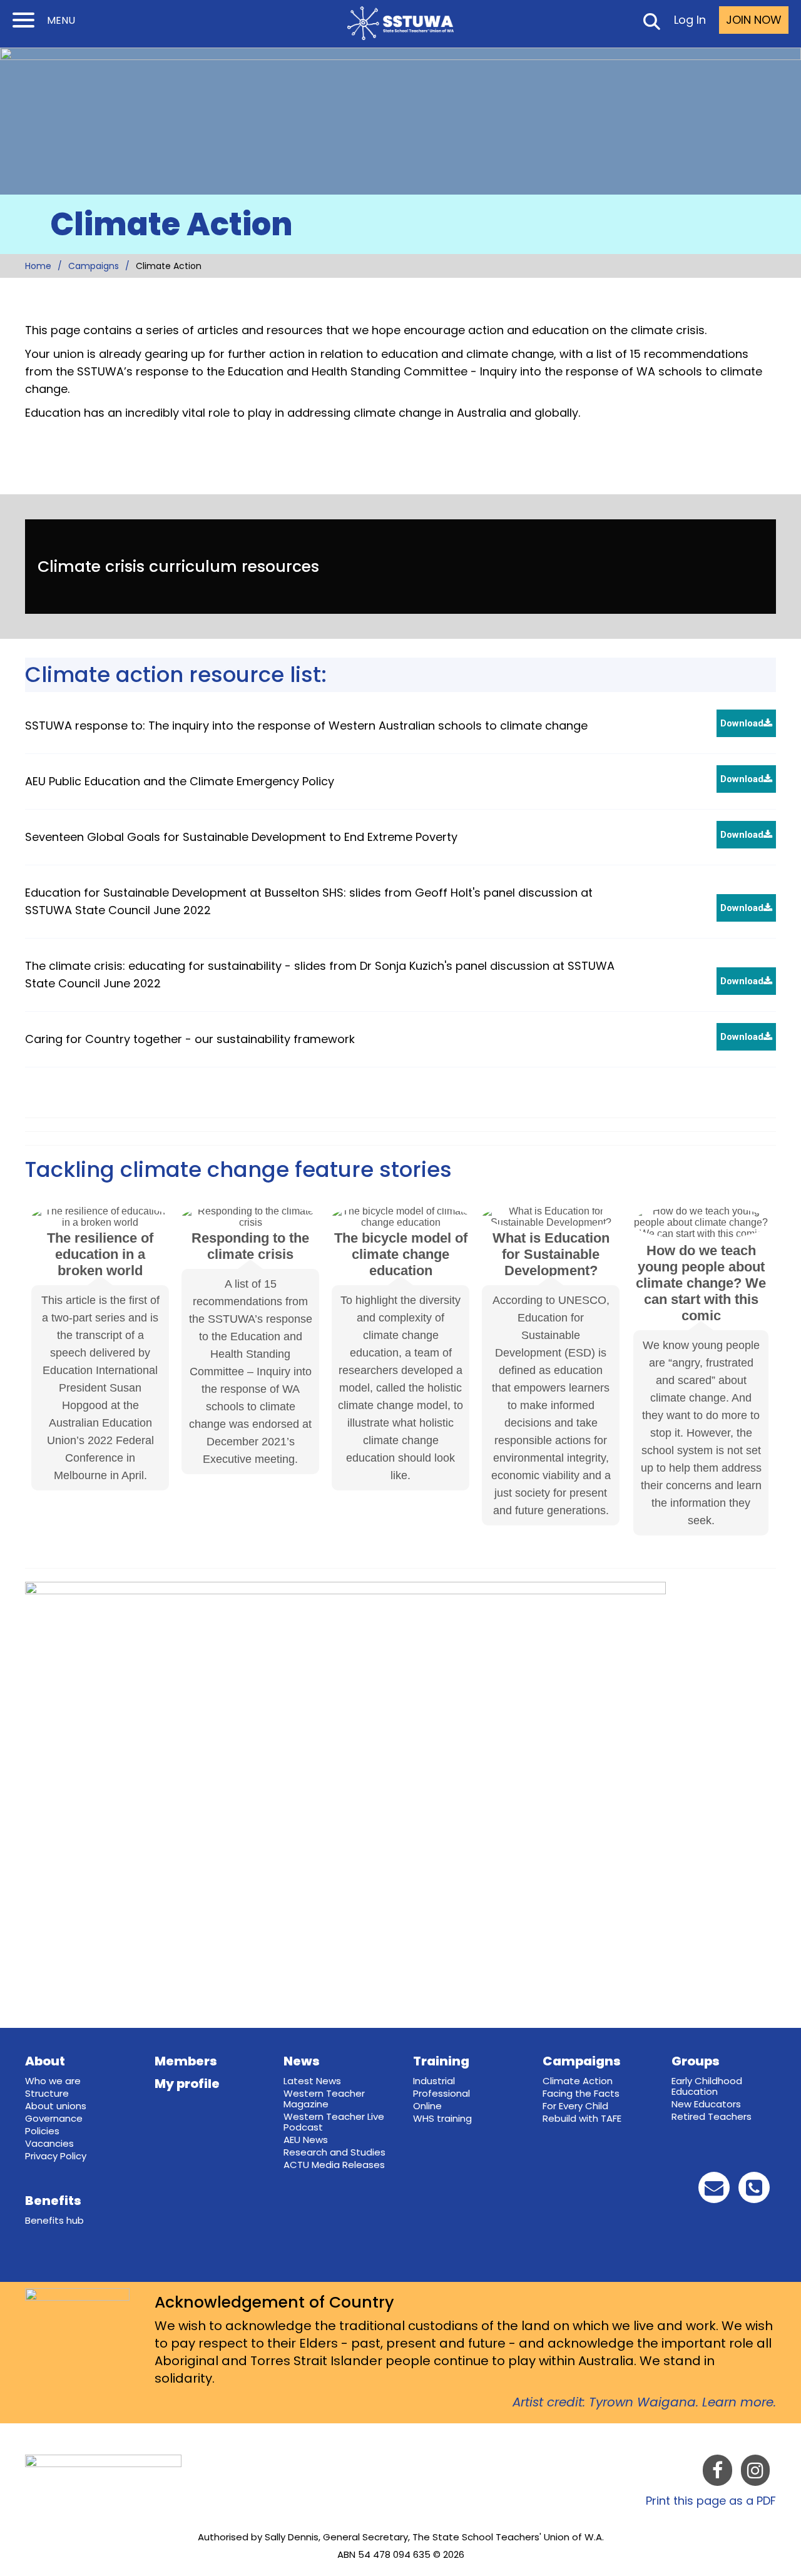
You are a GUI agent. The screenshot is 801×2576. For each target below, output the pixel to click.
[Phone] (754, 2191)
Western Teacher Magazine (324, 2099)
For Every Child (575, 2106)
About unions (56, 2106)
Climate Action (578, 2081)
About (45, 2061)
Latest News (312, 2081)
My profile (187, 2084)
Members (186, 2061)
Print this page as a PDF (711, 2501)
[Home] (400, 23)
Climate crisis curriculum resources (178, 567)
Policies (42, 2131)
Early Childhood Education (707, 2086)
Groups (696, 2061)
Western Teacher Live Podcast (334, 2122)
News (302, 2061)
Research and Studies (334, 2152)
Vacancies (49, 2143)
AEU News (306, 2140)
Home (38, 266)
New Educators (706, 2104)
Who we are (53, 2081)
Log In (690, 20)
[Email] (714, 2191)
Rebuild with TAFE (582, 2118)
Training (441, 2061)
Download (742, 723)
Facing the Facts (581, 2093)
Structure (47, 2093)
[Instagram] (755, 2473)
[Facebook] (717, 2473)
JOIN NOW (754, 20)
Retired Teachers (712, 2116)
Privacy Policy (56, 2156)
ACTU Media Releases (334, 2165)
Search (651, 24)
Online (427, 2106)
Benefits (53, 2201)
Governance (54, 2118)
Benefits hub (54, 2220)
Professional (441, 2093)
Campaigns (94, 266)
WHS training (442, 2118)
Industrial (434, 2081)
